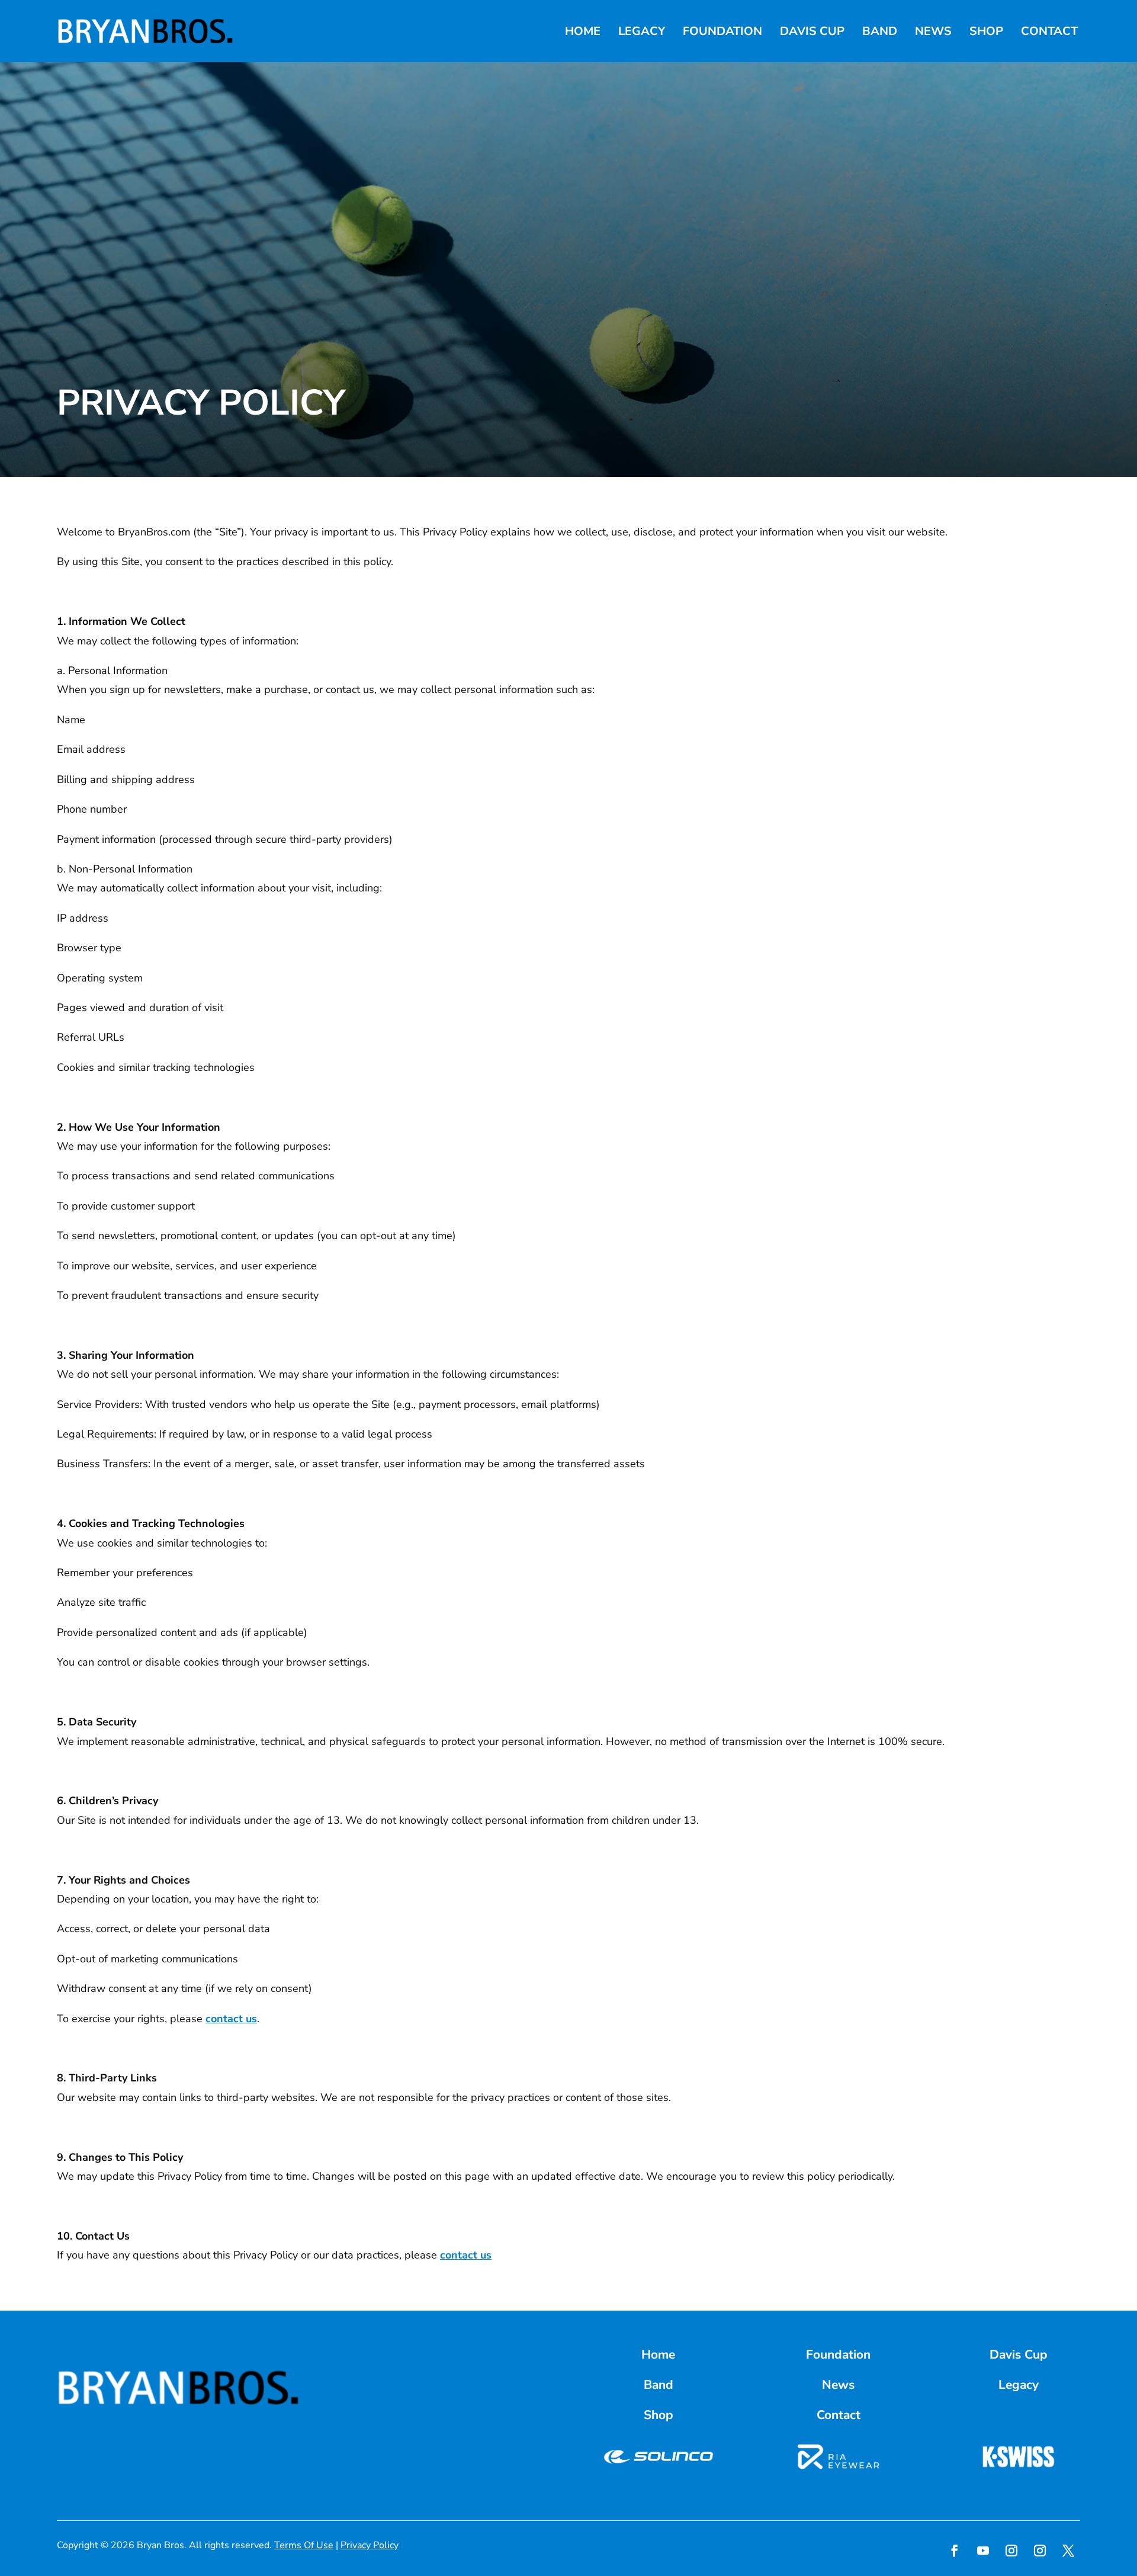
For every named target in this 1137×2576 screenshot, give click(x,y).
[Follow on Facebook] (955, 2551)
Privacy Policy (370, 2545)
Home (583, 31)
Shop (986, 31)
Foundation (722, 31)
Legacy (642, 31)
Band (880, 31)
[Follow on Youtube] (983, 2551)
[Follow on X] (1068, 2551)
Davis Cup (812, 31)
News (933, 31)
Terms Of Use (304, 2545)
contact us (231, 2019)
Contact (1049, 31)
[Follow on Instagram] (1011, 2551)
